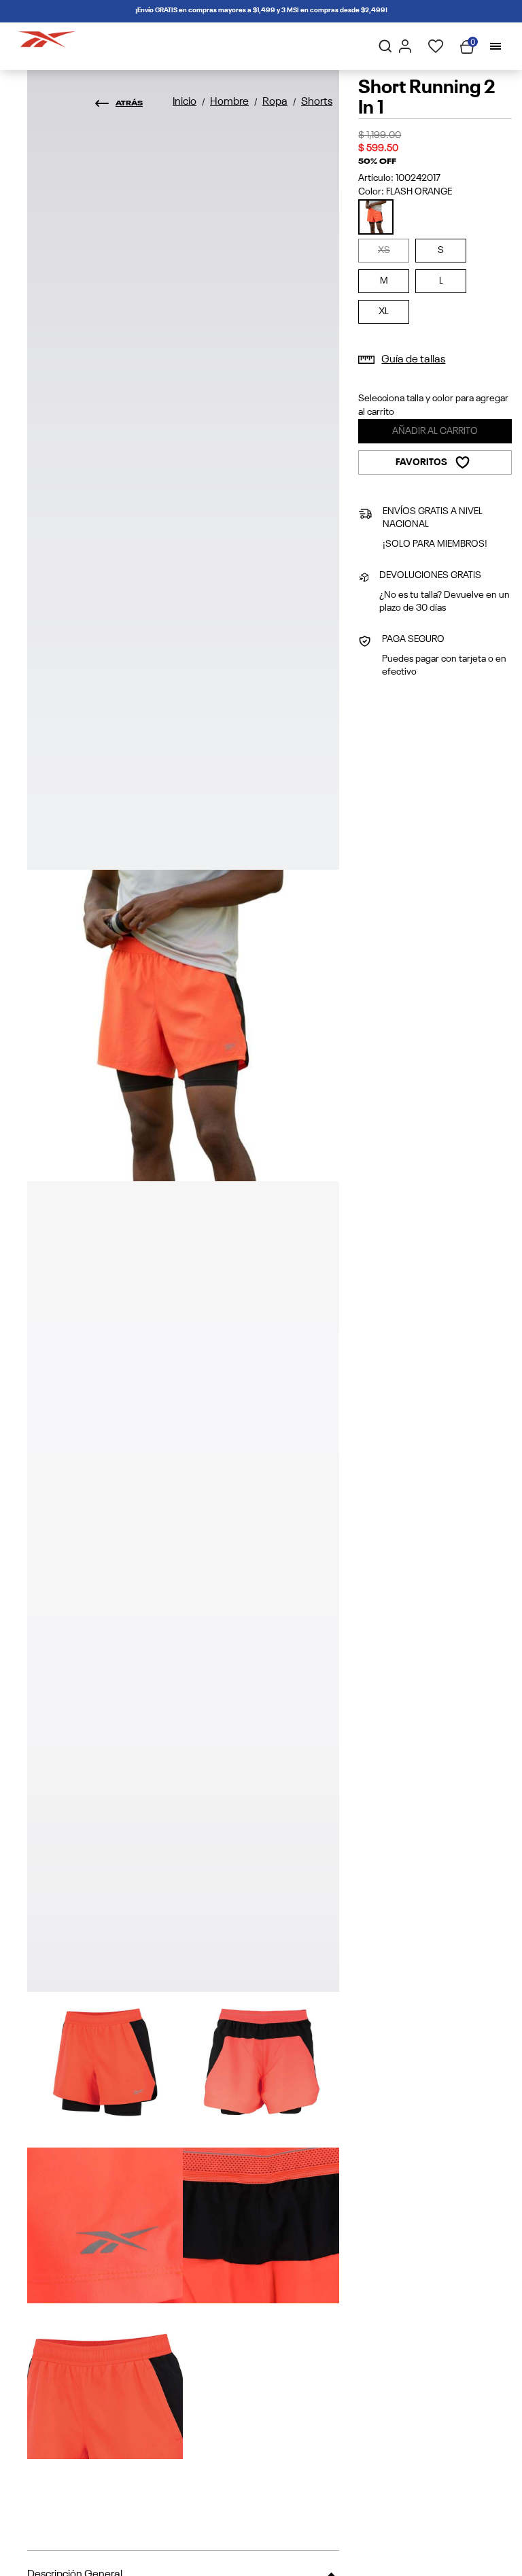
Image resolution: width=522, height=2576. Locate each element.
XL (384, 311)
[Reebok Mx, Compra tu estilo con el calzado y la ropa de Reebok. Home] (47, 37)
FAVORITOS (421, 462)
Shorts (317, 102)
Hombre (229, 102)
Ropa (275, 102)
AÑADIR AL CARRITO (435, 431)
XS (384, 250)
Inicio (185, 102)
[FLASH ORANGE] (376, 217)
